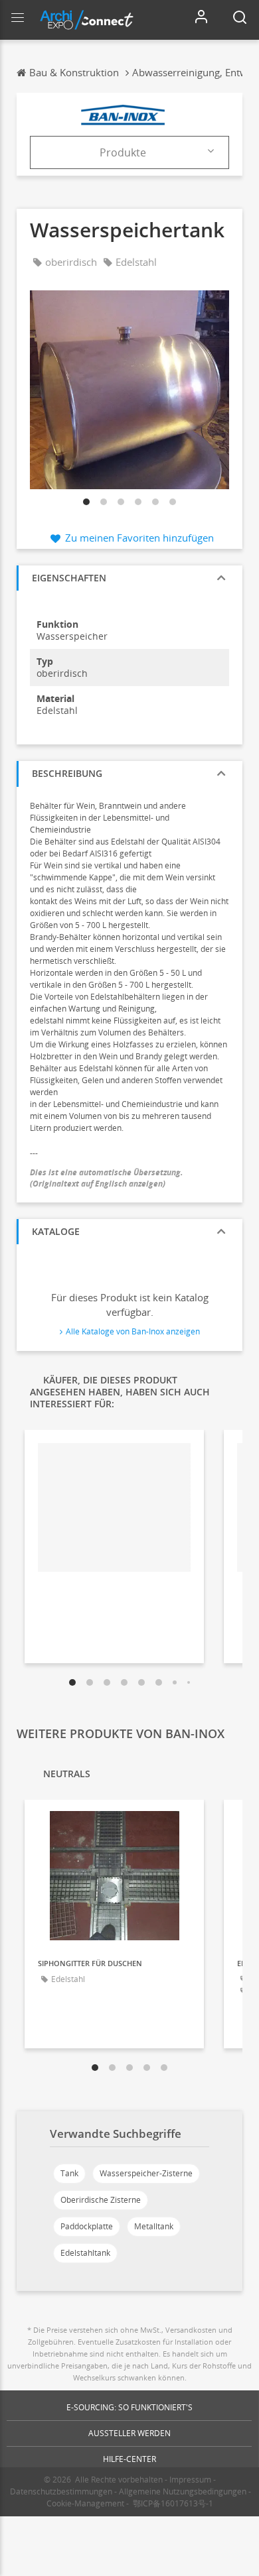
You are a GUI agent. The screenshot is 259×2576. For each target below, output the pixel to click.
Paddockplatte (87, 2226)
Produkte (123, 152)
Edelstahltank (85, 2253)
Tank (69, 2173)
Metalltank (154, 2226)
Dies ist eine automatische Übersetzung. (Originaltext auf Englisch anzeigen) (107, 1178)
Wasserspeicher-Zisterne (146, 2173)
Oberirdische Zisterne (101, 2200)
